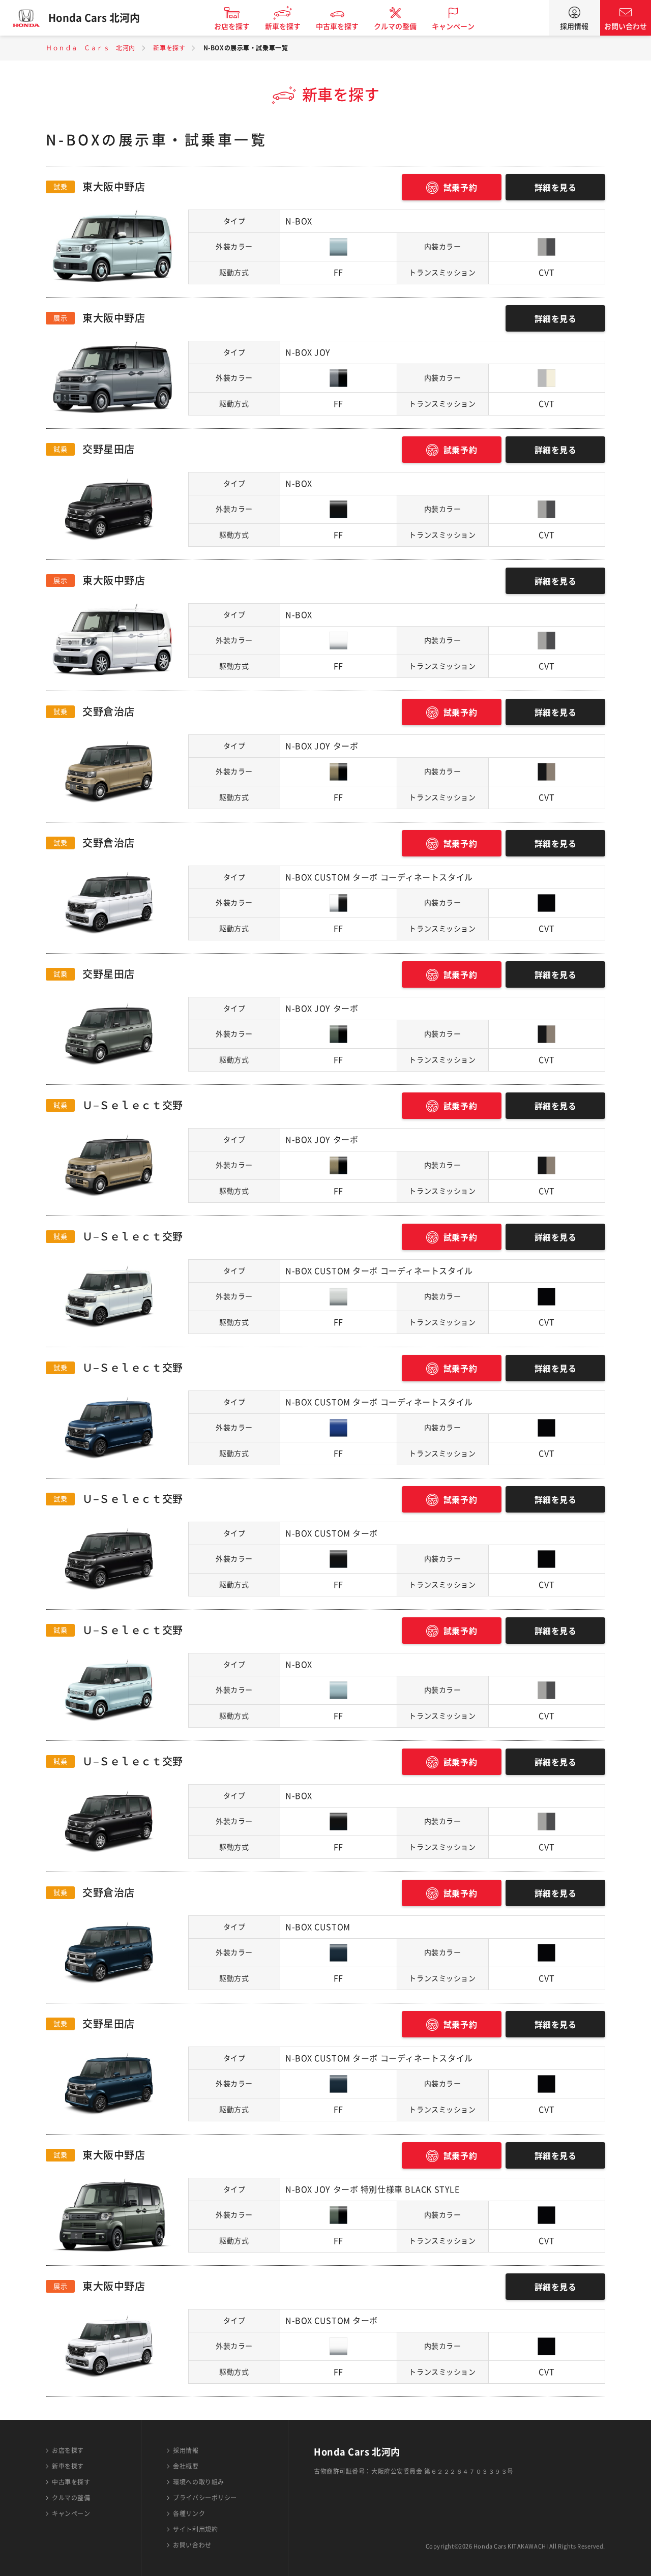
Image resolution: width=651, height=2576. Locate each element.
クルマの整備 (395, 26)
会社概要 (186, 2466)
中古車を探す (337, 26)
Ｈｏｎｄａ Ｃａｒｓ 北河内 (91, 48)
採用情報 (574, 26)
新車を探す (283, 26)
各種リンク (189, 2513)
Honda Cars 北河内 (94, 18)
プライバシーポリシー (205, 2498)
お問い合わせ (626, 26)
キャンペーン (453, 26)
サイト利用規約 (195, 2529)
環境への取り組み (198, 2482)
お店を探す (232, 26)
